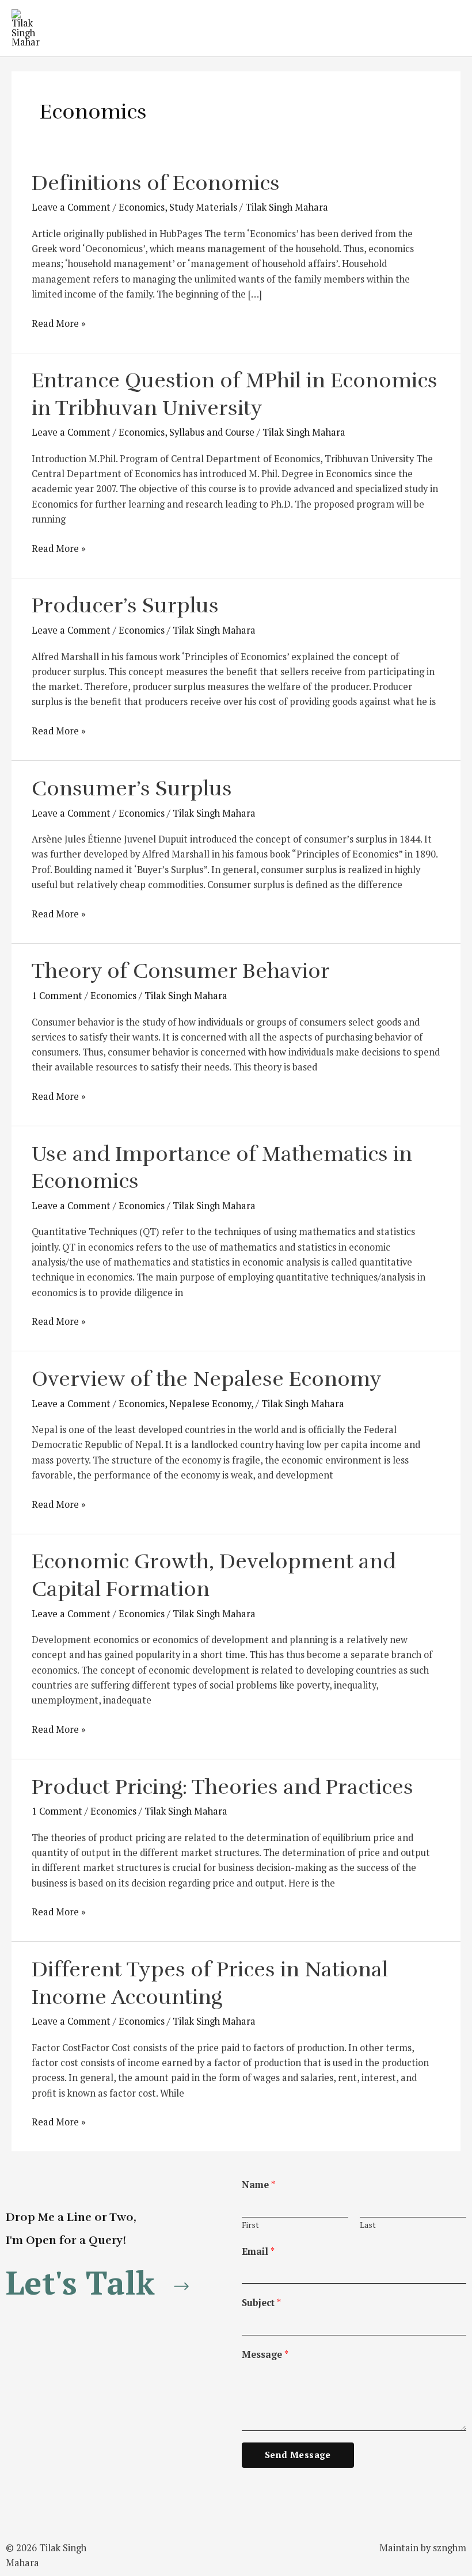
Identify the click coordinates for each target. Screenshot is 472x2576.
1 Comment (57, 996)
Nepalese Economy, (211, 1404)
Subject (261, 2303)
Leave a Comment (71, 207)
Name (258, 2185)
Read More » (59, 323)
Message (265, 2354)
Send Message (298, 2455)
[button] (102, 2283)
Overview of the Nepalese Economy (207, 1379)
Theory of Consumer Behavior (181, 971)
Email (258, 2251)
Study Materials (203, 207)
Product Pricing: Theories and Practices (222, 1787)
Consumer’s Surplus (132, 789)
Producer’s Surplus (125, 606)
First (250, 2225)
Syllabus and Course (212, 432)
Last (368, 2225)
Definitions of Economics (156, 183)
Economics (142, 207)
